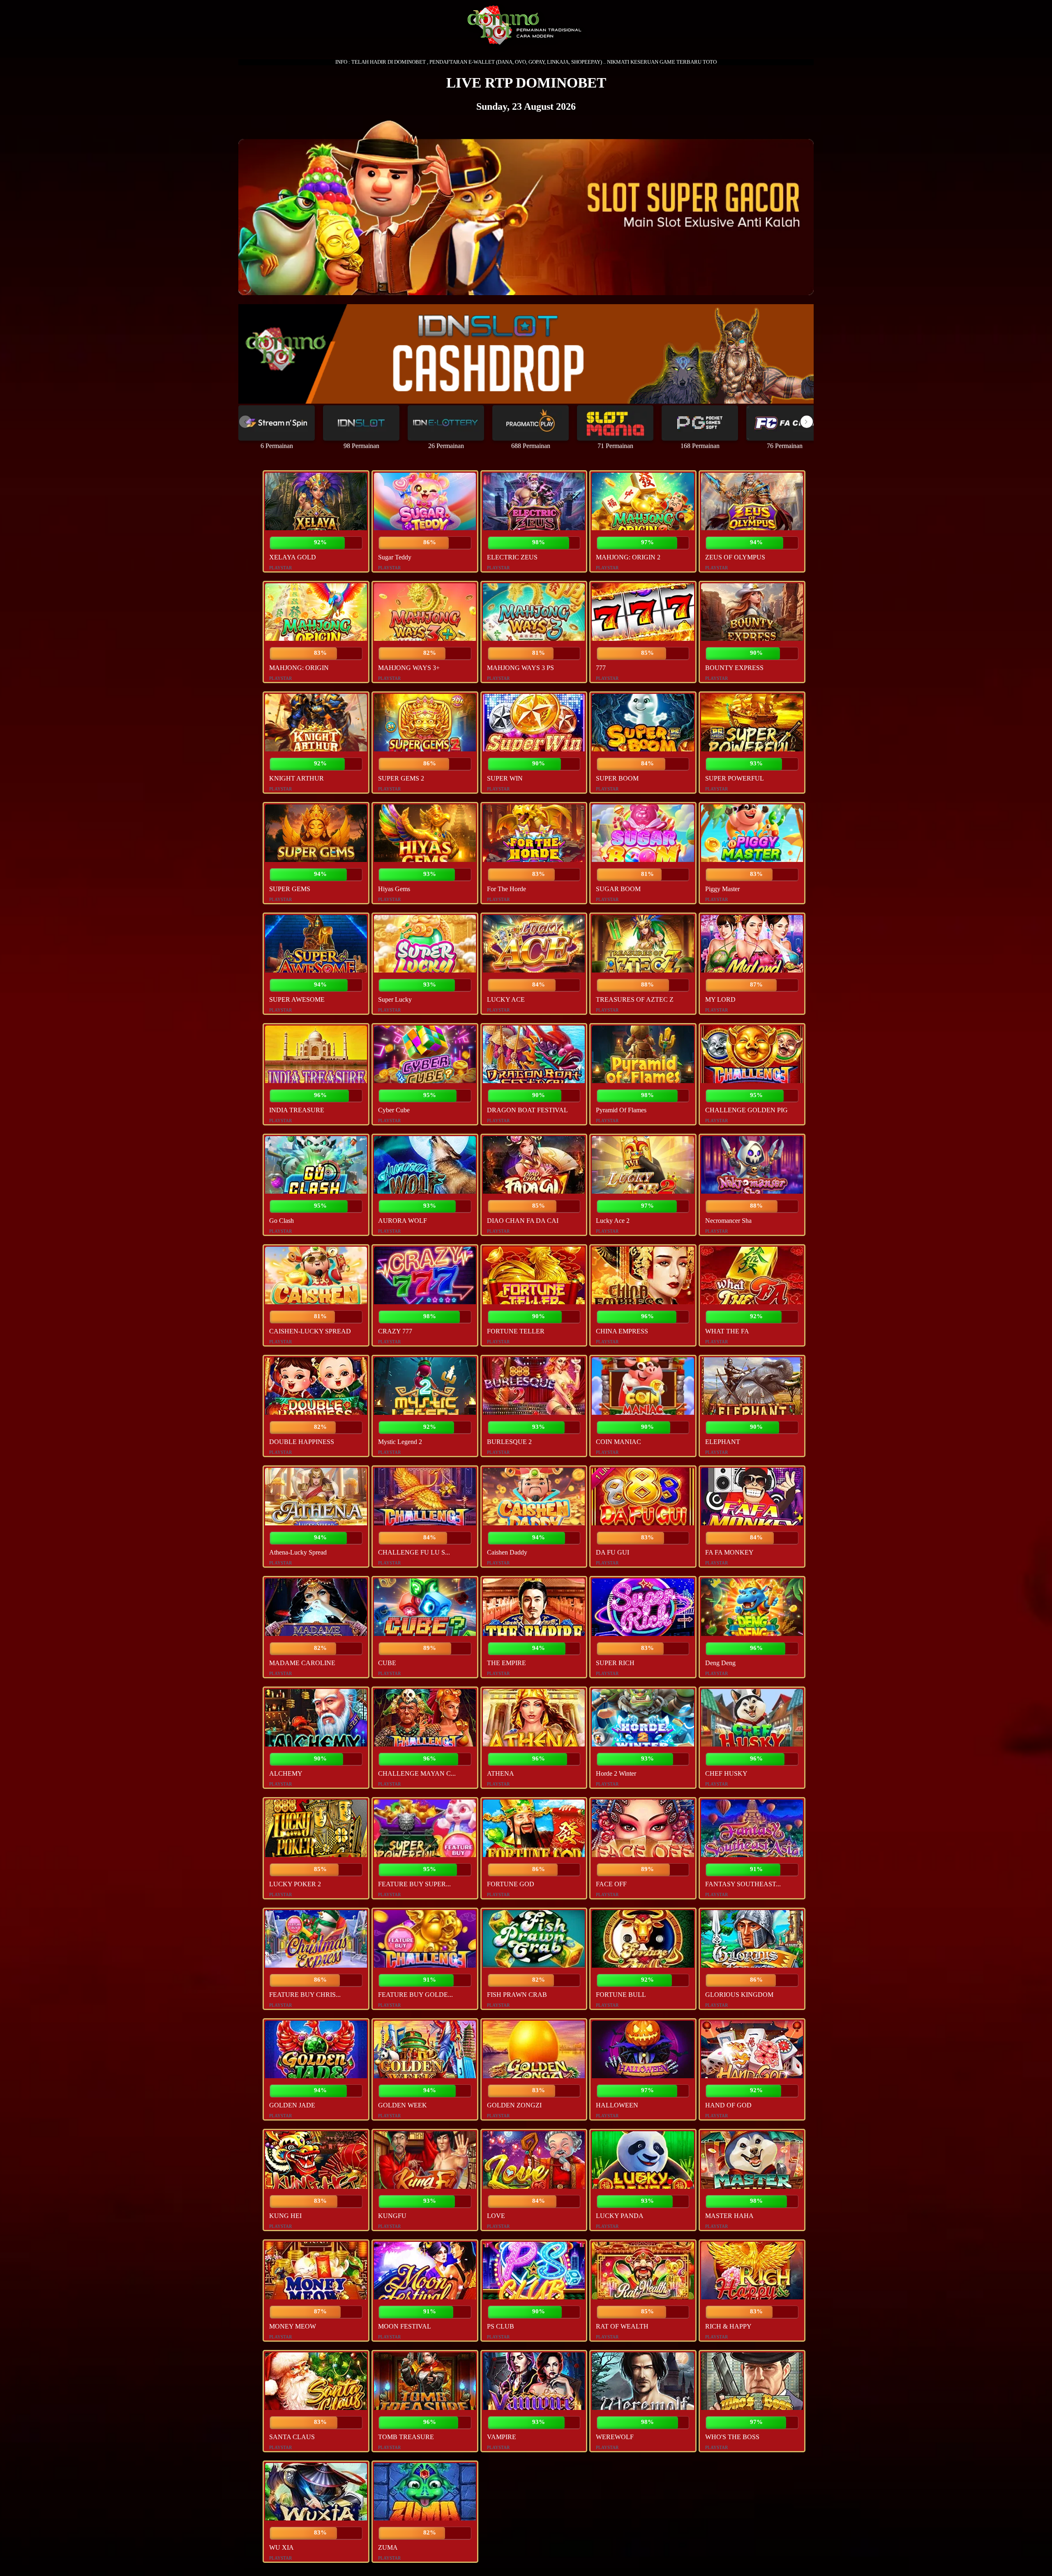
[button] (807, 422)
